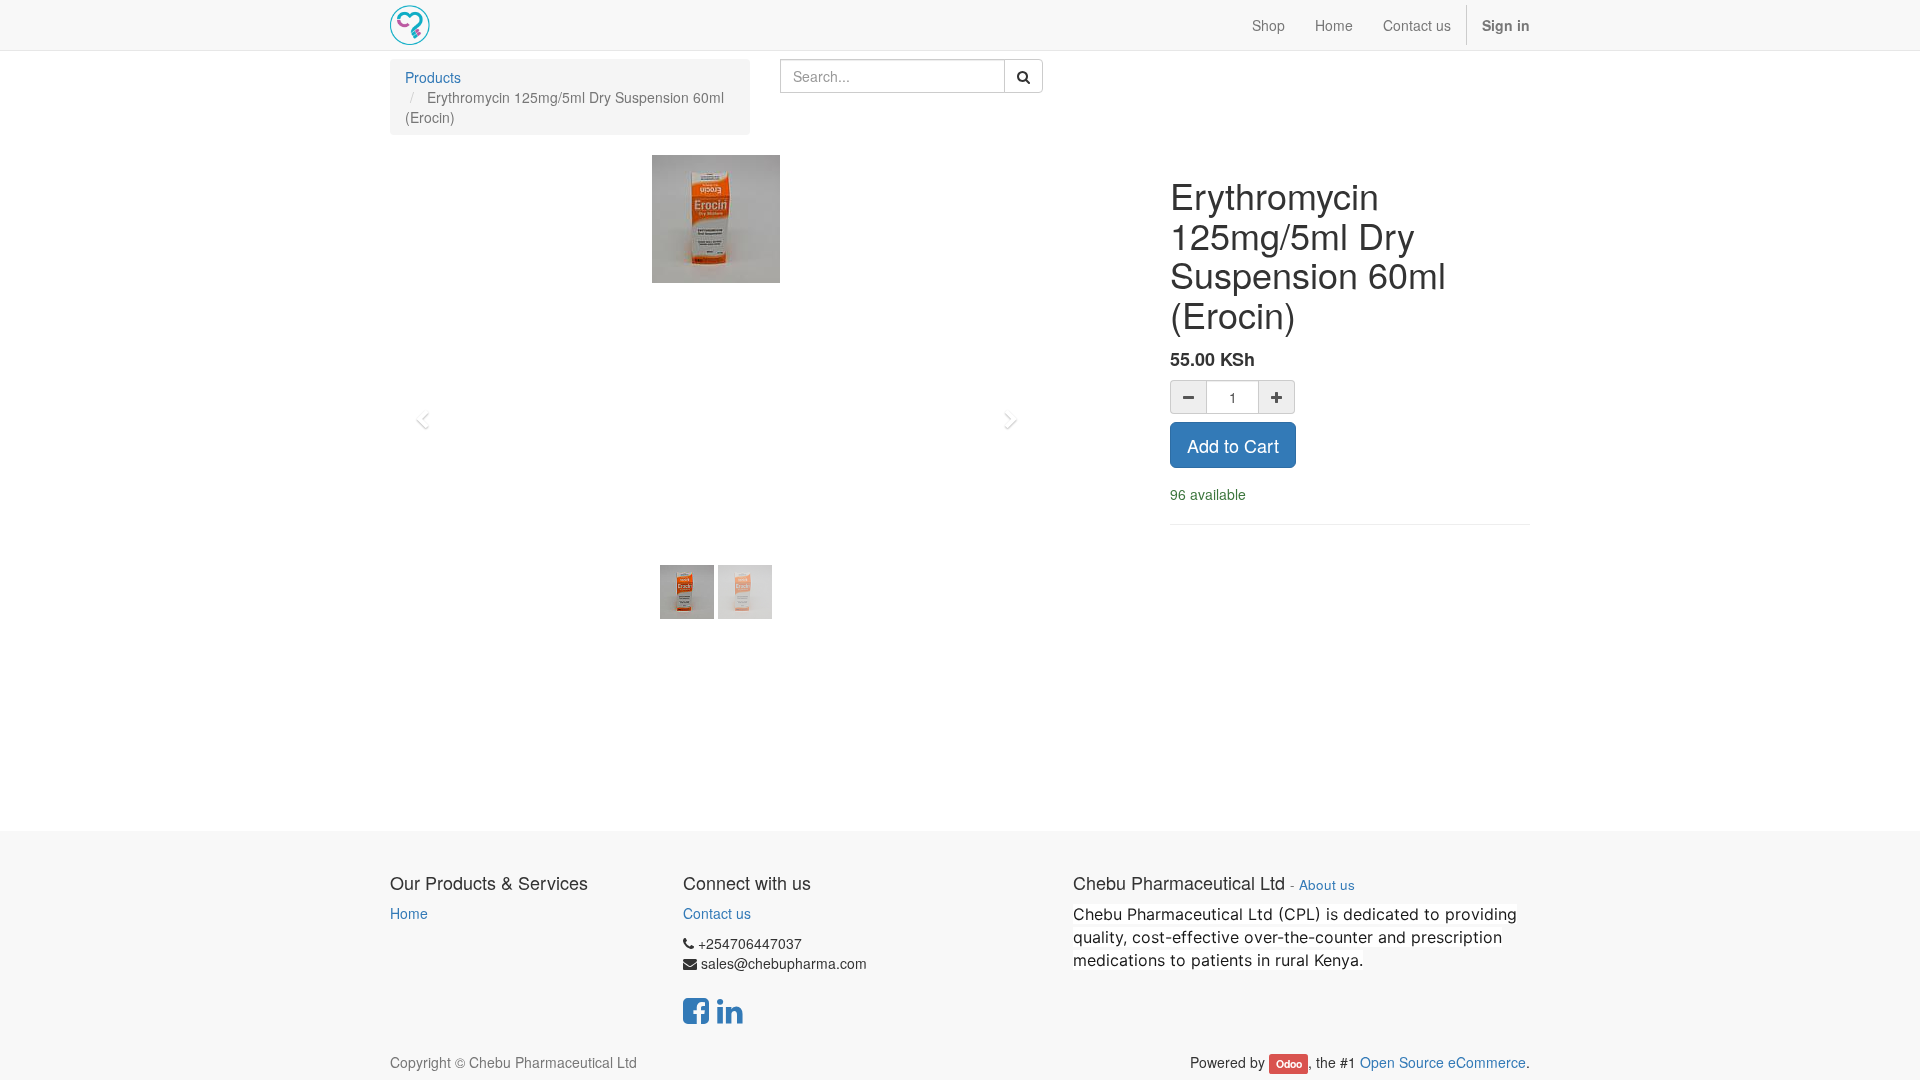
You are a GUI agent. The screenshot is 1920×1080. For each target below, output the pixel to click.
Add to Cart (1233, 445)
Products (433, 77)
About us (1327, 884)
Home (409, 913)
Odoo (1289, 1063)
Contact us (717, 913)
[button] (429, 410)
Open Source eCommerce (1443, 1062)
